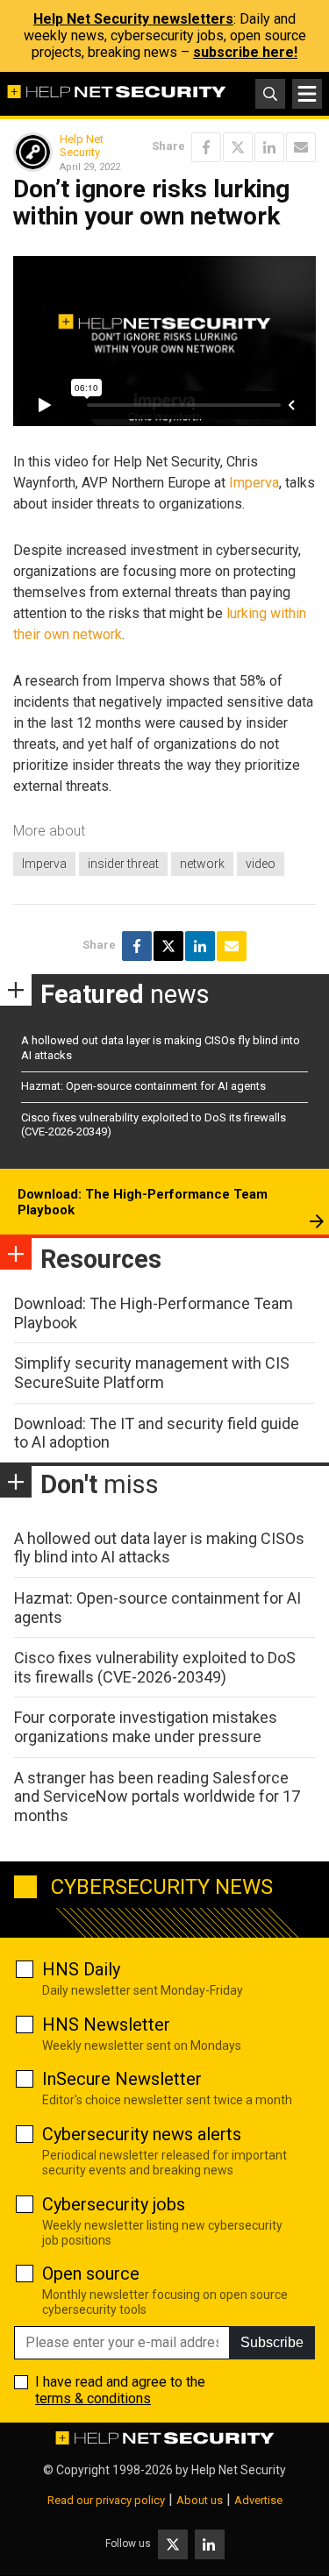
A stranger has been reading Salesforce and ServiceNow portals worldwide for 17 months (157, 1797)
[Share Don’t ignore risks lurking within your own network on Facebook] (206, 147)
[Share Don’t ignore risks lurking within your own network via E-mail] (301, 147)
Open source (91, 2274)
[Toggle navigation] (307, 94)
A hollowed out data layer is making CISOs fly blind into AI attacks (159, 1548)
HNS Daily (81, 1969)
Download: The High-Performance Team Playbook (143, 1202)
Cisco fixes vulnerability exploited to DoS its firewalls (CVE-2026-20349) (155, 1667)
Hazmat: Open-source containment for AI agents (143, 1086)
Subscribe (272, 2342)
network (202, 864)
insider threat (123, 864)
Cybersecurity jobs (114, 2204)
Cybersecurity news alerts (142, 2134)
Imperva (254, 483)
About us (200, 2500)
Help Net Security (82, 146)
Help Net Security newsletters (133, 19)
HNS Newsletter (106, 2025)
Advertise (258, 2500)
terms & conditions (93, 2398)
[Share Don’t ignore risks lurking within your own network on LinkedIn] (269, 147)
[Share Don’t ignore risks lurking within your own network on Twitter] (238, 147)
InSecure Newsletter (122, 2079)
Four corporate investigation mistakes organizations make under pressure (146, 1727)
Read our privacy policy (106, 2500)
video (261, 864)
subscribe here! (245, 52)
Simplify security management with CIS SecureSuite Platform (152, 1373)
